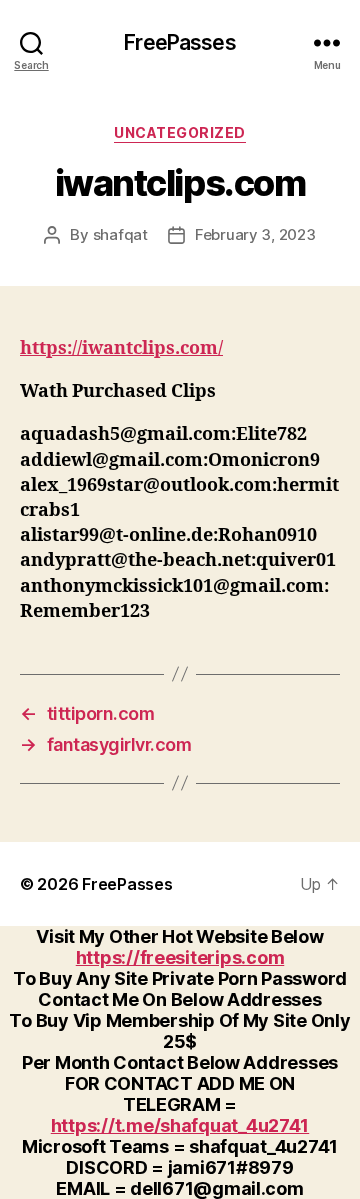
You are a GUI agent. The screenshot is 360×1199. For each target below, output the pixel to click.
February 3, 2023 (255, 234)
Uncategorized (180, 132)
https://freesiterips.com (180, 957)
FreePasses (179, 42)
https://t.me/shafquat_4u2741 (180, 1125)
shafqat (120, 234)
